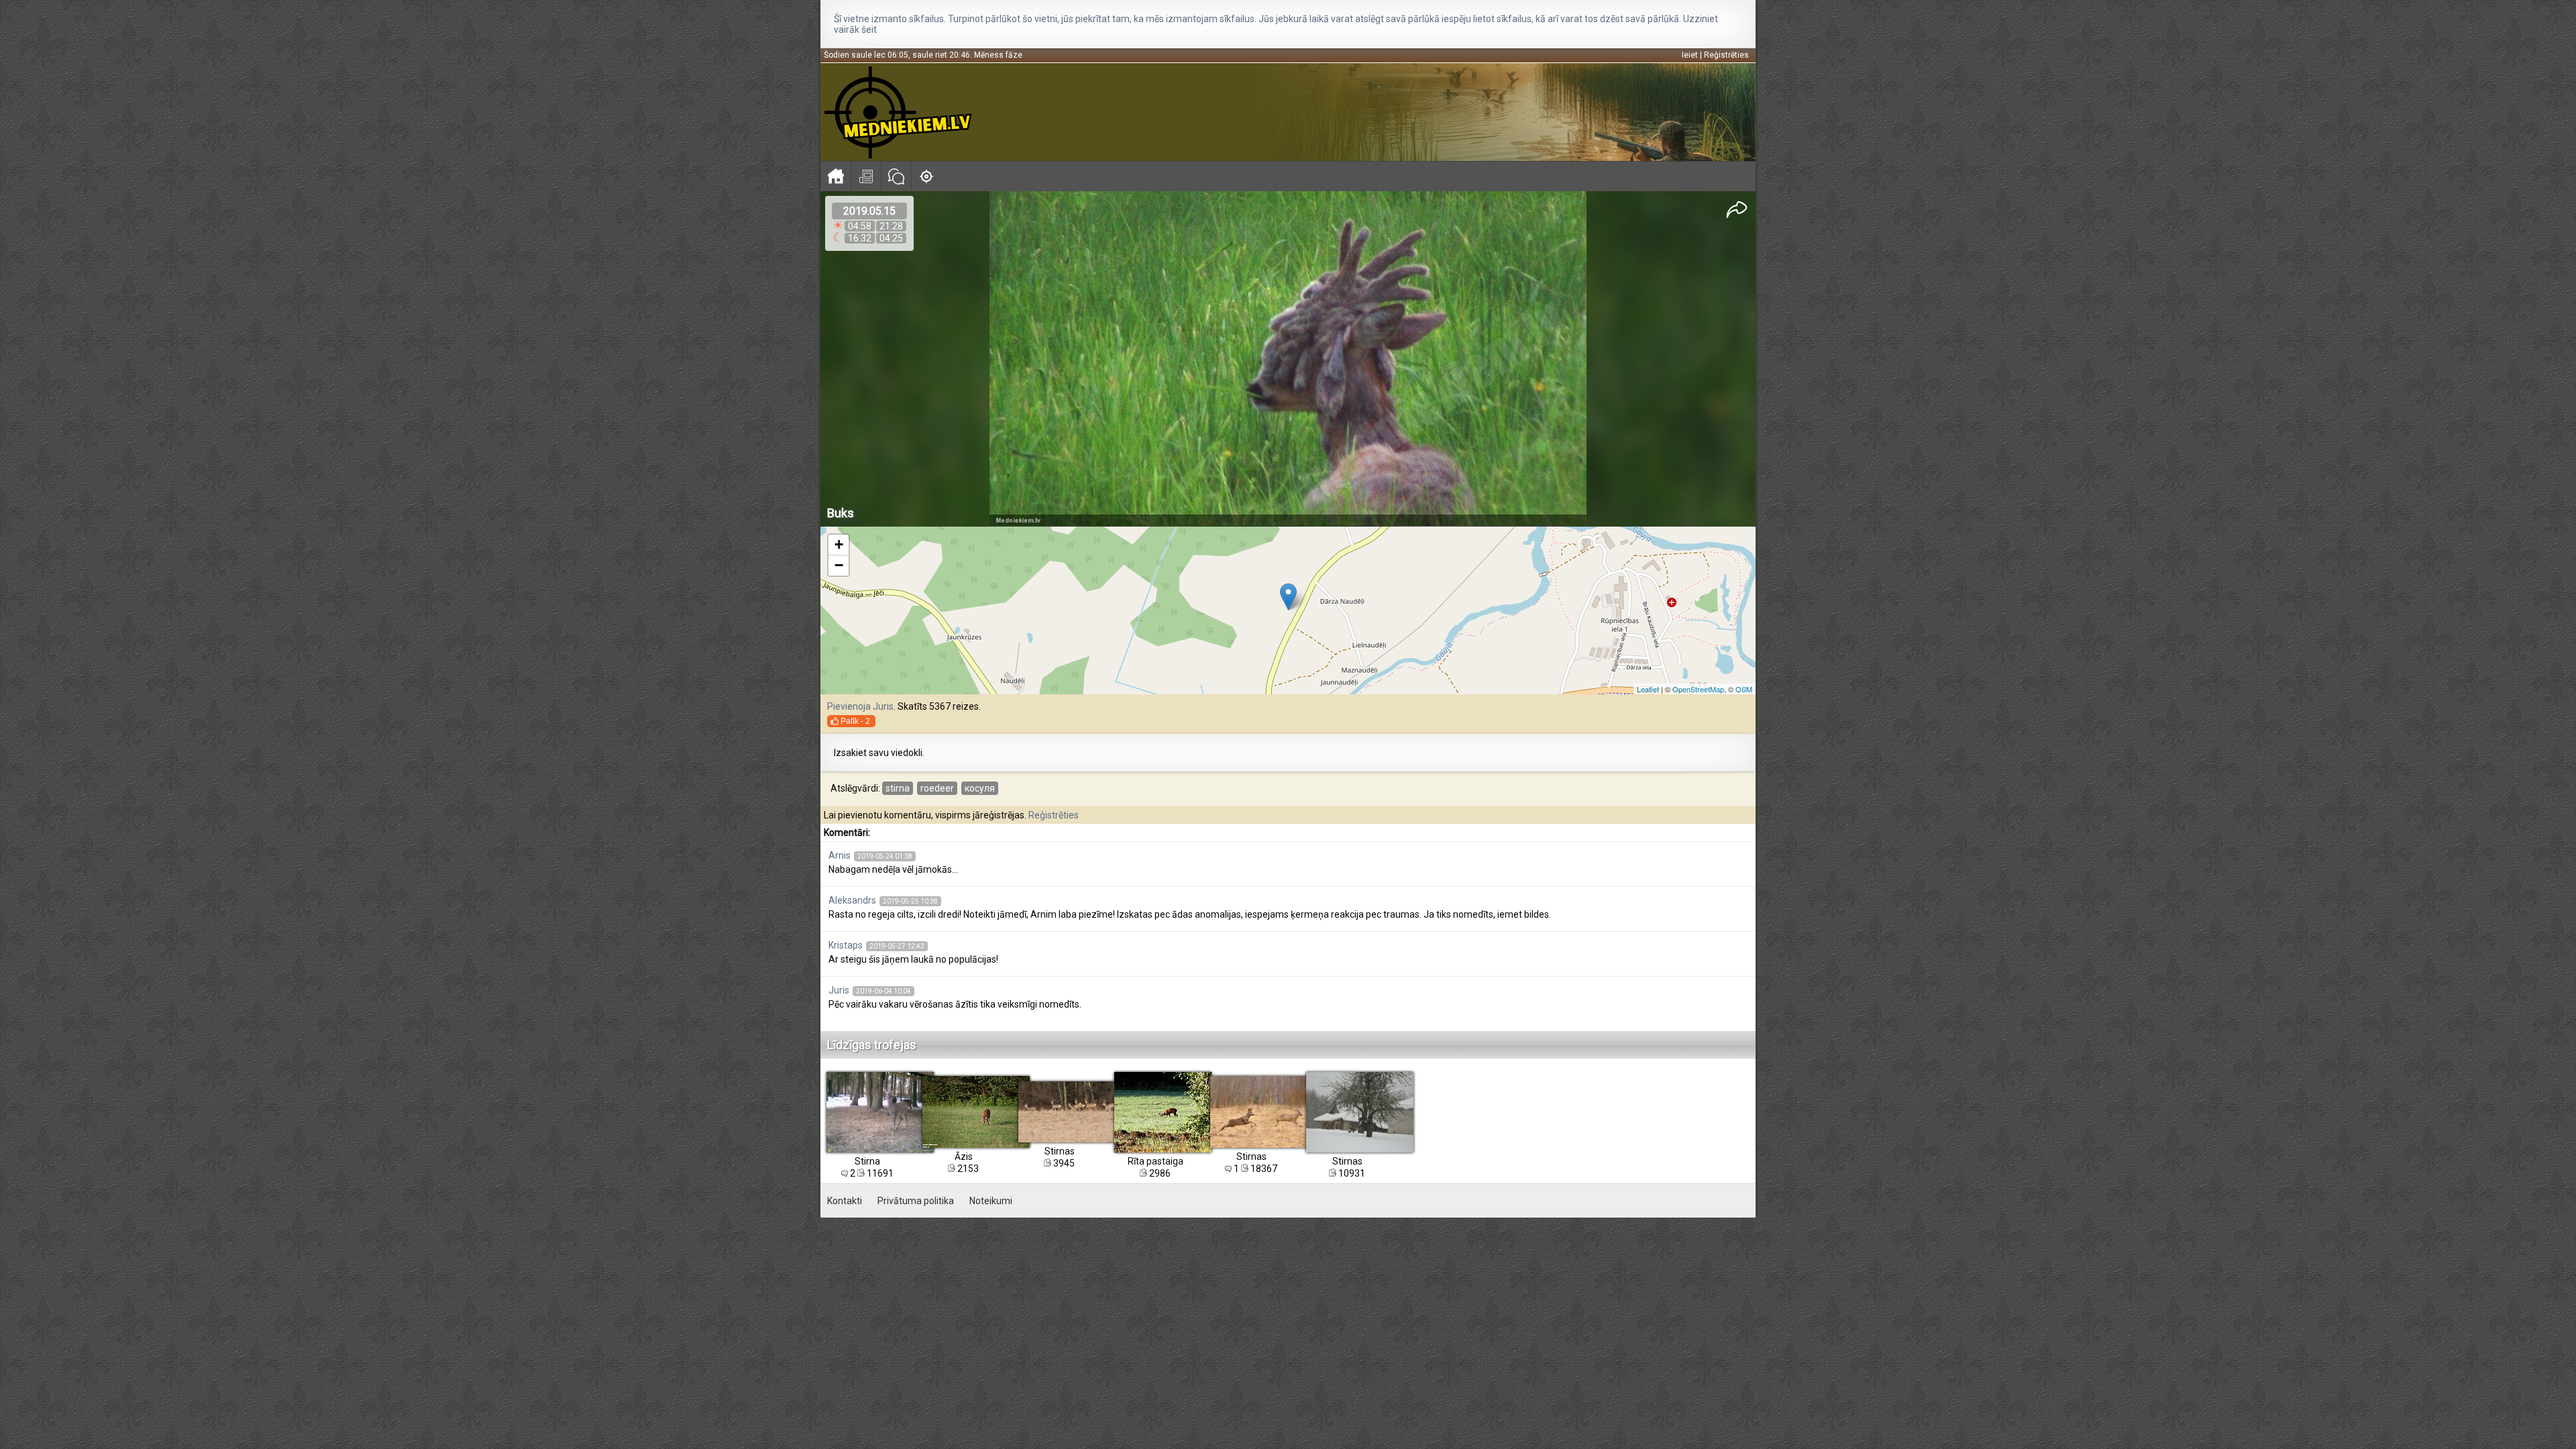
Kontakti (845, 1201)
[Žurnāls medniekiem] (866, 176)
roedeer (937, 788)
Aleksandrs (852, 900)
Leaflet (1648, 689)
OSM (1744, 689)
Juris (839, 990)
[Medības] (926, 176)
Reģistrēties (1726, 55)
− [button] (839, 565)
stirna (898, 788)
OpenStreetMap (1698, 689)
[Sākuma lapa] (836, 176)
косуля (980, 788)
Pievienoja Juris (860, 706)
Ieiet (1690, 55)
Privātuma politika (916, 1201)
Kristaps (846, 945)
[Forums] (896, 176)
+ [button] (839, 544)
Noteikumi (991, 1201)
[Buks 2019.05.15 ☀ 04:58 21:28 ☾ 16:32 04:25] (1288, 359)
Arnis (840, 855)
